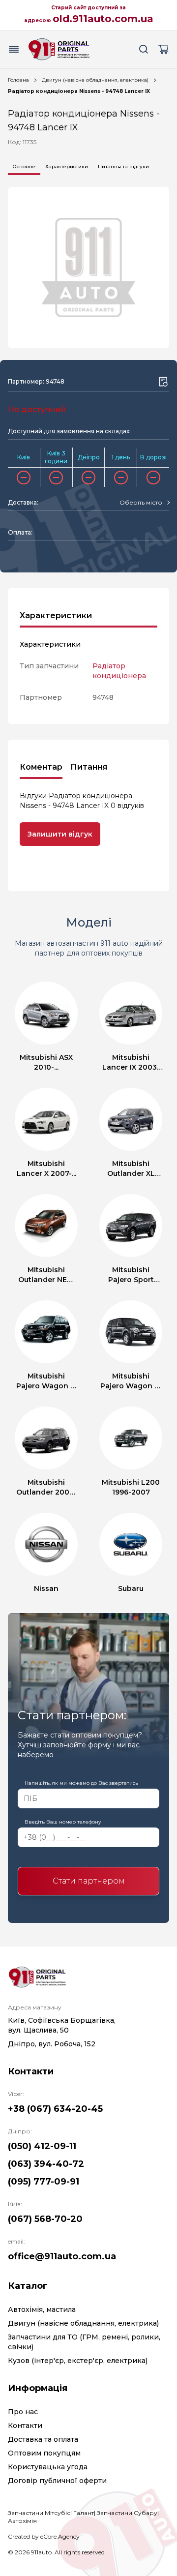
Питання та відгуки (123, 166)
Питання (89, 767)
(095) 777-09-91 (44, 2182)
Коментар (41, 767)
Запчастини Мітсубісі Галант (51, 2513)
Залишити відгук (60, 834)
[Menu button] (14, 49)
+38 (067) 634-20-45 (55, 2109)
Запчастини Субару (127, 2513)
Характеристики (67, 166)
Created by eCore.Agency (44, 2536)
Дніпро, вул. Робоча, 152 (52, 2044)
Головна (18, 80)
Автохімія (22, 2521)
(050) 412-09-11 (42, 2146)
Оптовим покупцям (44, 2453)
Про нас (23, 2412)
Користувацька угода (48, 2467)
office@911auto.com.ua (62, 2256)
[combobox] (144, 503)
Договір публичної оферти (57, 2481)
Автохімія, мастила (42, 2309)
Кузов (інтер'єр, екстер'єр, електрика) (78, 2361)
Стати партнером (89, 1881)
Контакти (25, 2426)
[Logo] (59, 49)
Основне (24, 166)
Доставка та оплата (43, 2439)
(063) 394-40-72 (46, 2164)
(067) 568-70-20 (45, 2219)
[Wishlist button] (163, 382)
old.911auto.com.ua (103, 19)
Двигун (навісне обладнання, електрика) (95, 80)
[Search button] (144, 49)
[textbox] (141, 503)
